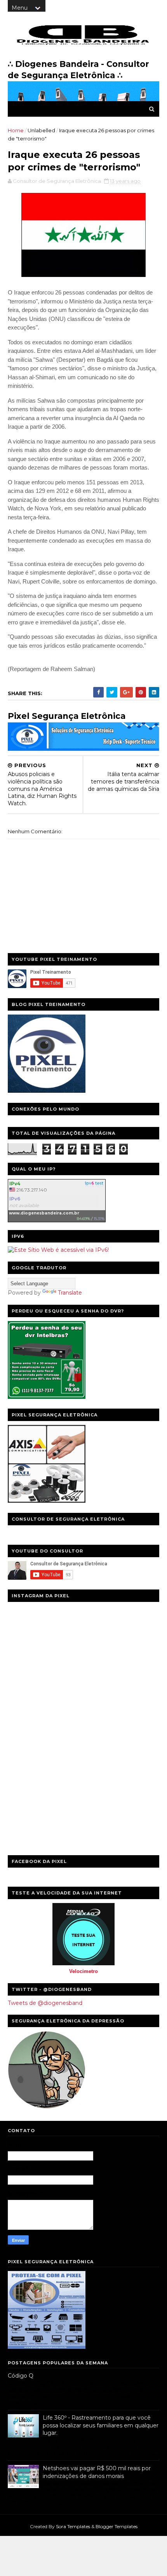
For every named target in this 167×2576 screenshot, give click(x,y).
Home (16, 130)
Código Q (21, 2376)
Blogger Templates (117, 2526)
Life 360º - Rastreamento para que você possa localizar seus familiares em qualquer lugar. (101, 2425)
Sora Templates (73, 2526)
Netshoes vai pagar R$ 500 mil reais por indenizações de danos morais (97, 2472)
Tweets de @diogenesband (45, 2003)
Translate (70, 1293)
